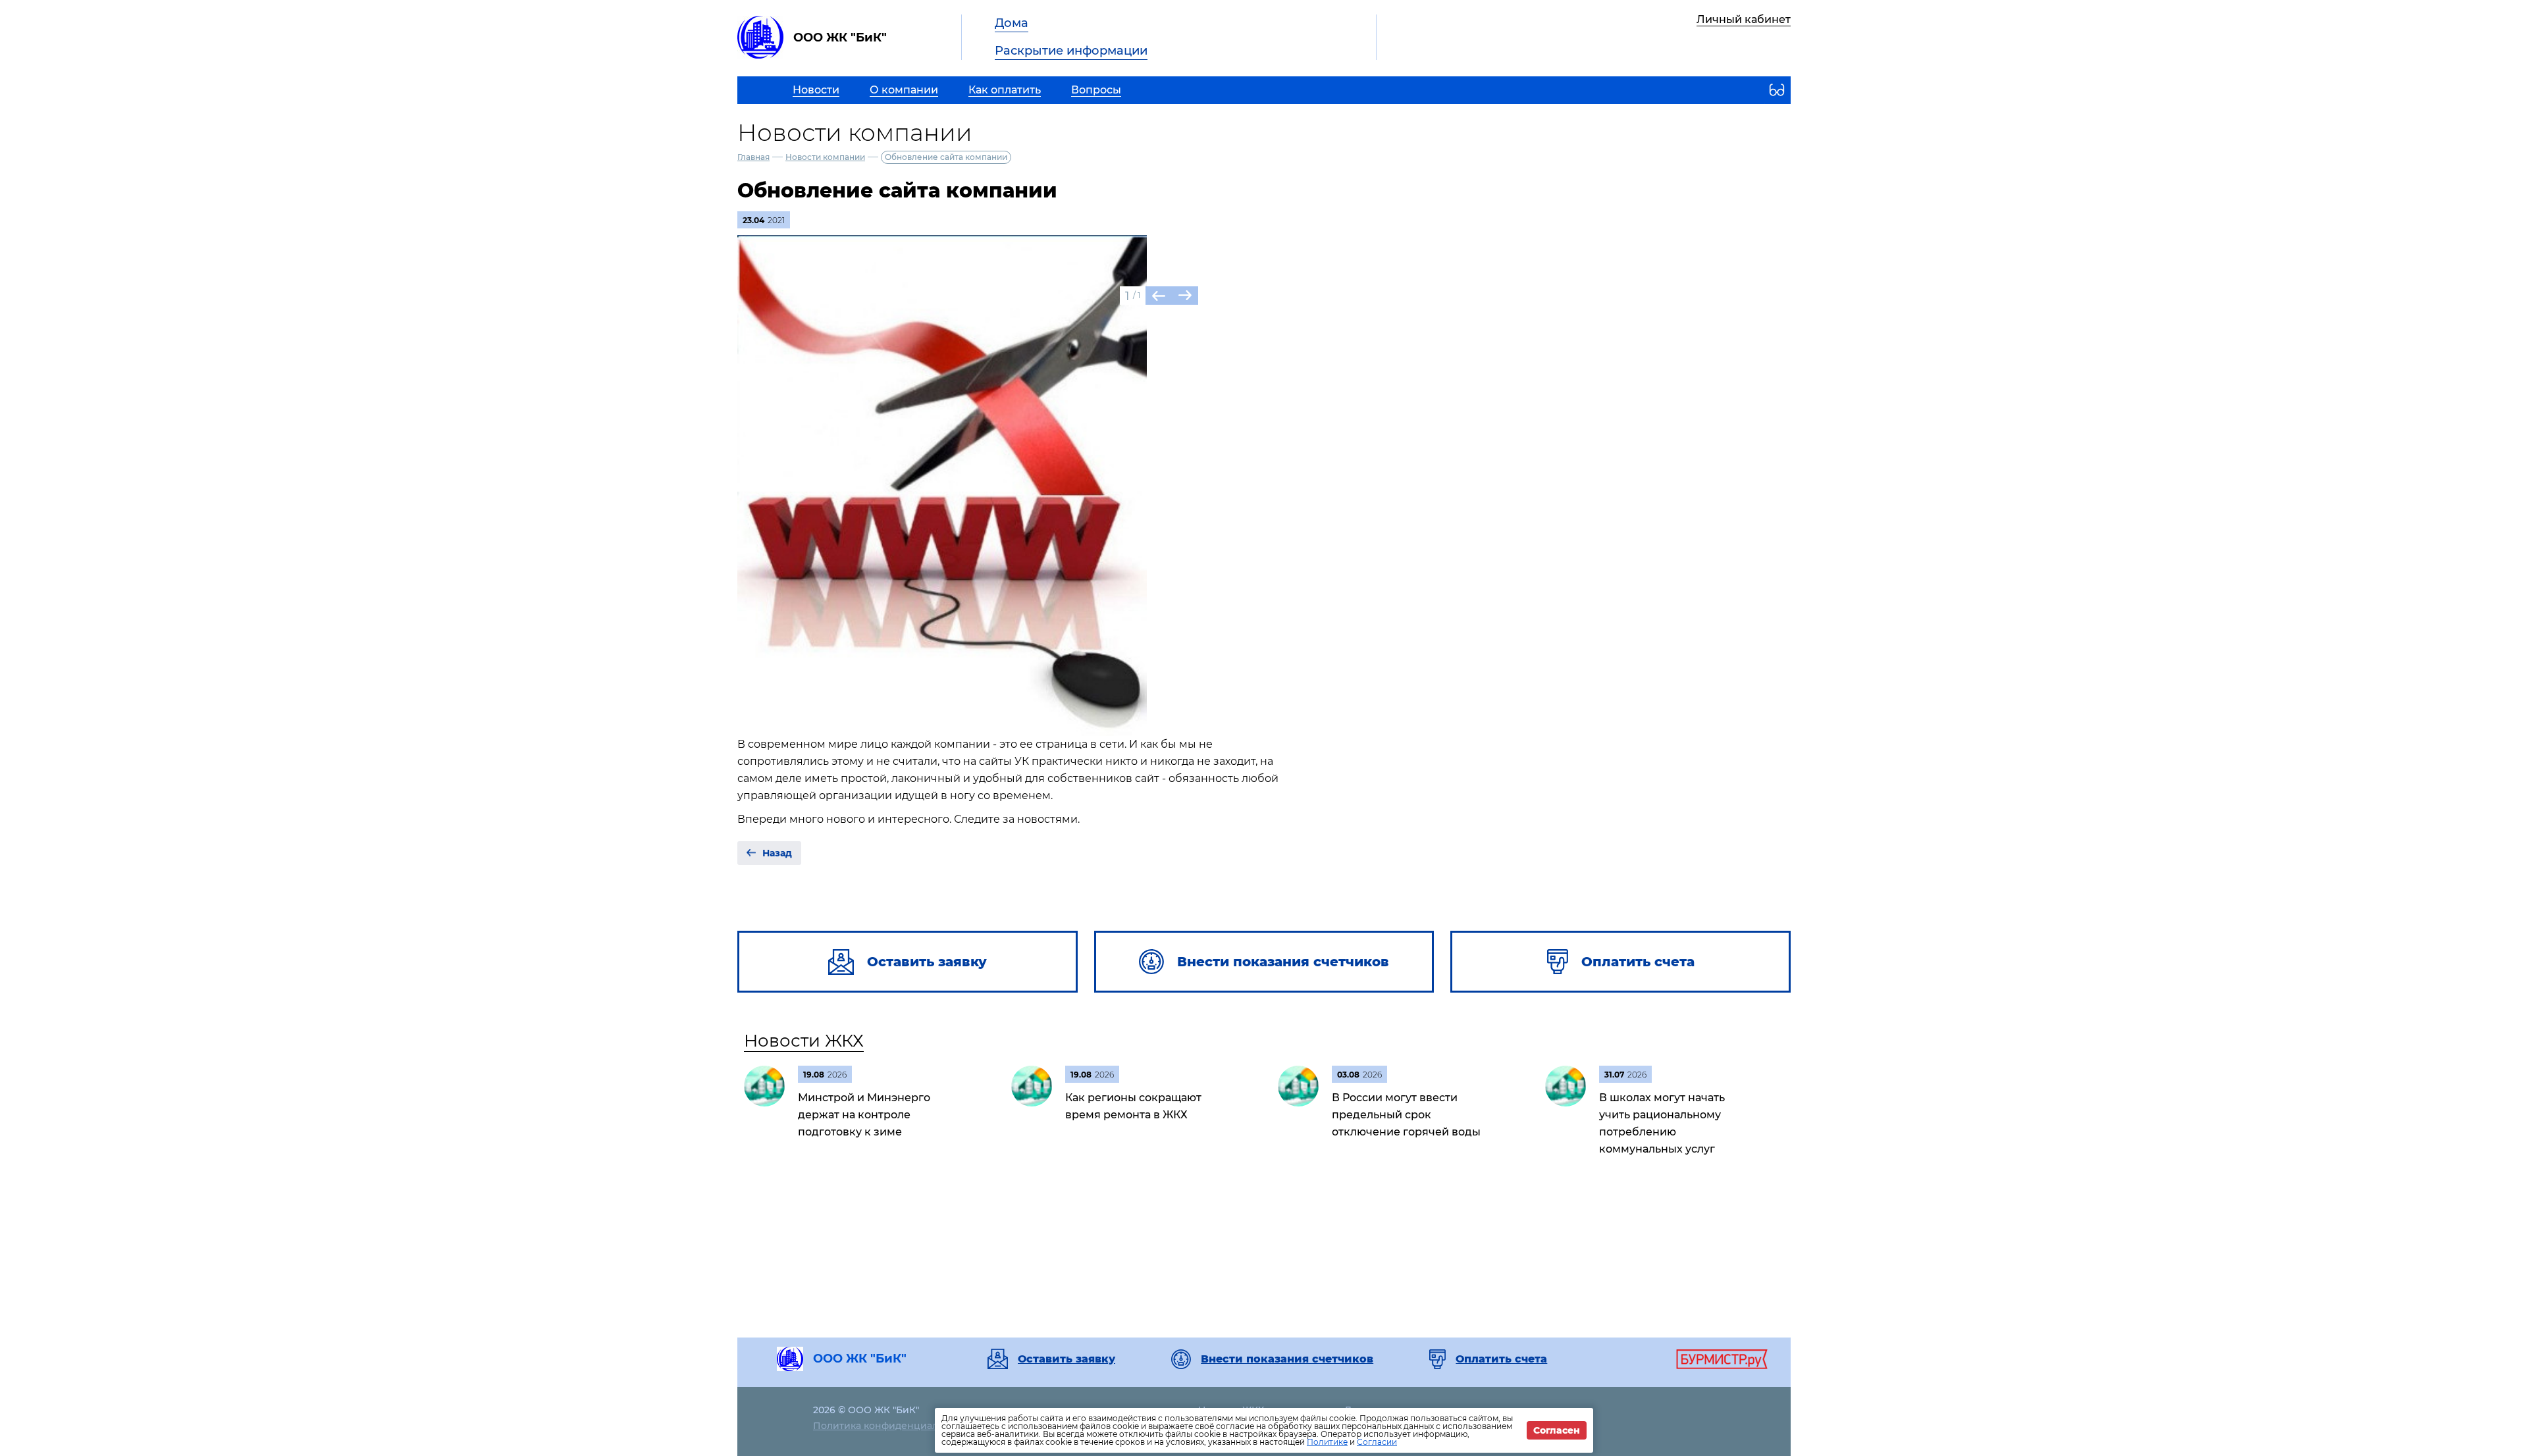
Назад (777, 853)
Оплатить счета (1501, 1359)
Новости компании (825, 157)
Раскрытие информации (1071, 51)
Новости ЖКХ (804, 1041)
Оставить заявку (1066, 1359)
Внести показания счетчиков (1287, 1359)
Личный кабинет (1744, 19)
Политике (1327, 1442)
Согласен (1557, 1430)
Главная (753, 157)
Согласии (1377, 1442)
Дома (1012, 23)
